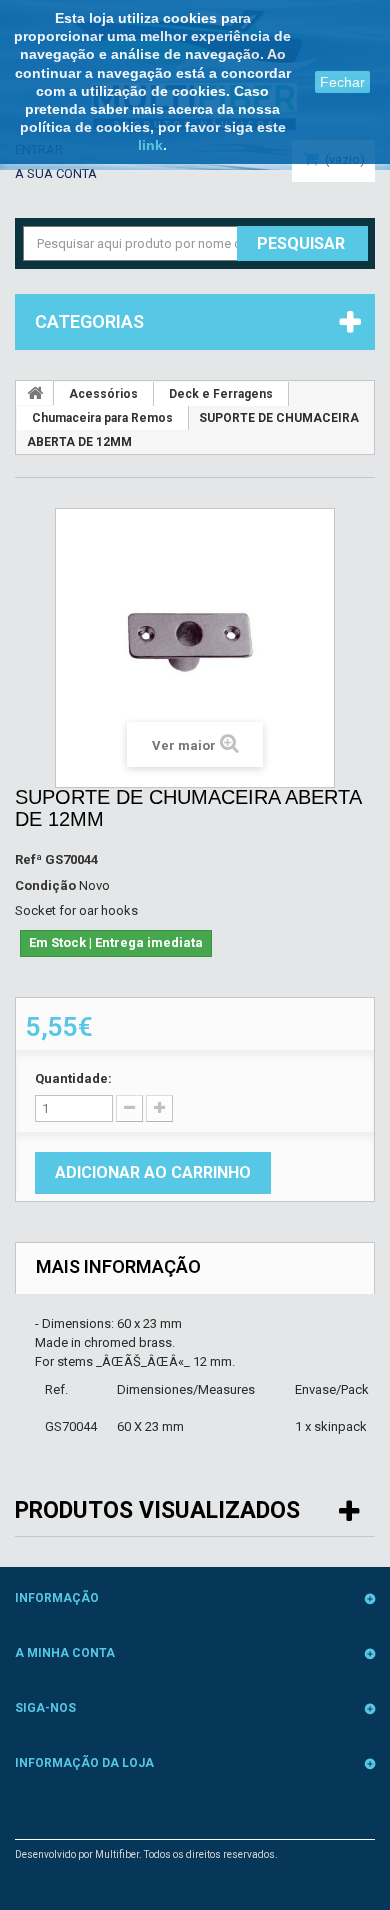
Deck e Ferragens (221, 394)
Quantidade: (73, 1078)
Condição (45, 885)
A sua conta (56, 173)
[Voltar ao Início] (35, 393)
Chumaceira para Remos (102, 418)
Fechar (342, 82)
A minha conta (65, 1653)
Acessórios (103, 394)
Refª (28, 859)
